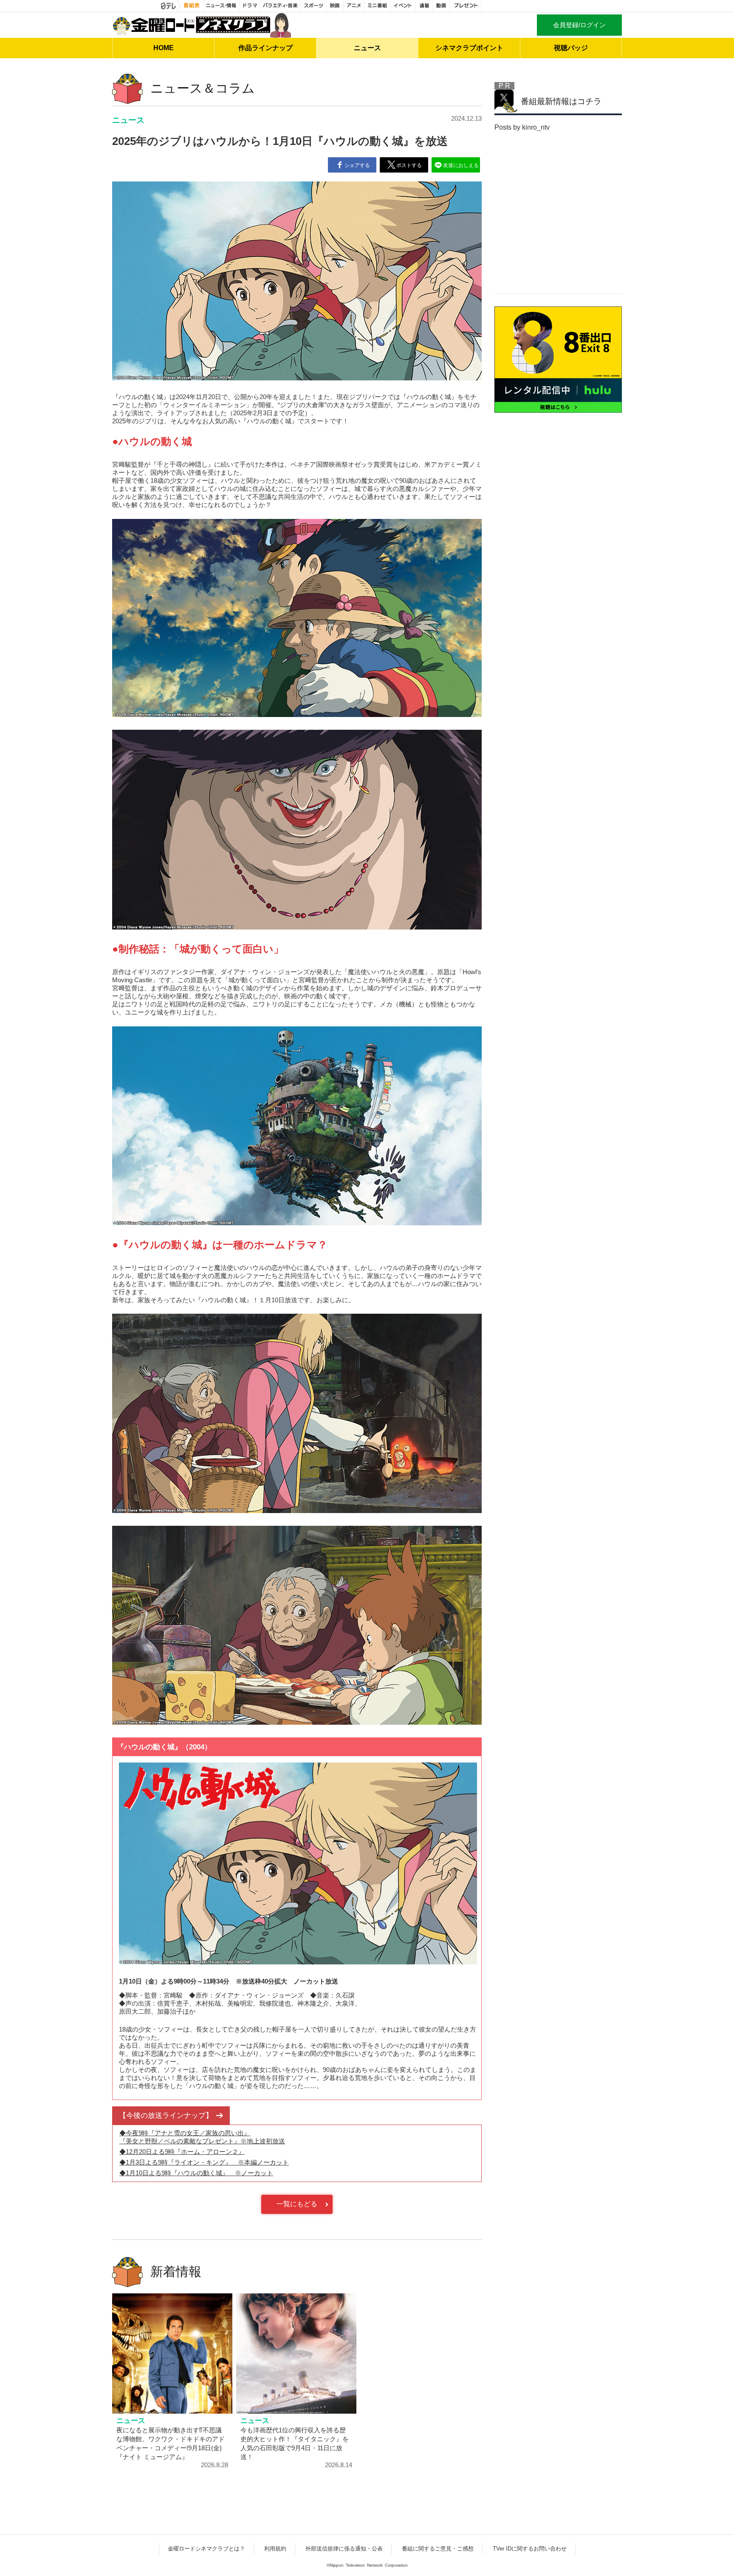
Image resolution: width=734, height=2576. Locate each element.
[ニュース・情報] (222, 6)
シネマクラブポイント (469, 48)
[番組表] (192, 6)
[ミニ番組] (378, 6)
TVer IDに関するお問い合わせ (530, 2549)
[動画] (441, 6)
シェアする (357, 165)
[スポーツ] (314, 6)
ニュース (367, 48)
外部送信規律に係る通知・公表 (344, 2549)
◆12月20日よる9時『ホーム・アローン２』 (182, 2152)
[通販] (424, 6)
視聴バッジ (571, 48)
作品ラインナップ (265, 48)
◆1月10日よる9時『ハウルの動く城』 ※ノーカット (196, 2173)
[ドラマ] (250, 6)
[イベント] (403, 6)
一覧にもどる (297, 2204)
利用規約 (275, 2549)
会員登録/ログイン (579, 25)
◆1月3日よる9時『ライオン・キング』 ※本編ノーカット (204, 2162)
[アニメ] (354, 6)
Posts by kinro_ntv (522, 127)
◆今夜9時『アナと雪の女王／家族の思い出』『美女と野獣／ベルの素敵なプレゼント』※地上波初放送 (202, 2137)
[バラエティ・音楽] (281, 6)
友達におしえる (461, 165)
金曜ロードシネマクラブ (202, 25)
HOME (164, 48)
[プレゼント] (466, 6)
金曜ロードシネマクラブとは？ (206, 2549)
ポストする (409, 165)
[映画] (335, 6)
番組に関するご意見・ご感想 (438, 2549)
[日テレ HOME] (169, 6)
